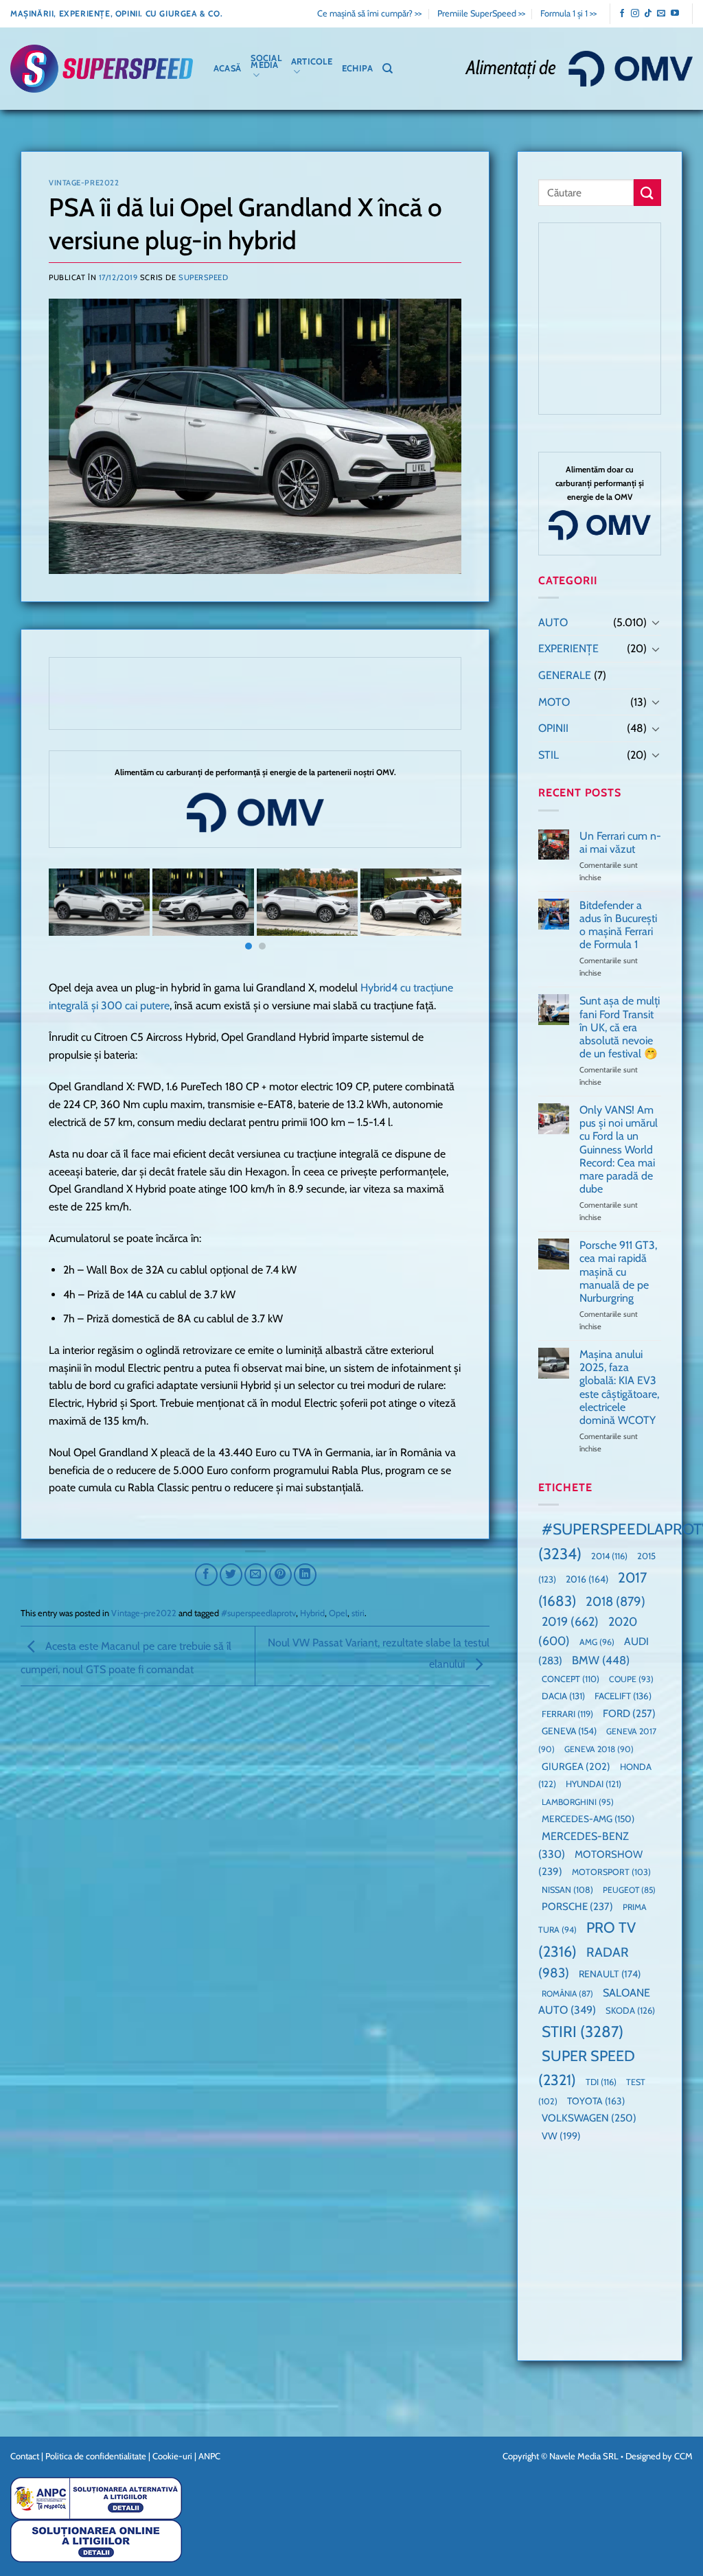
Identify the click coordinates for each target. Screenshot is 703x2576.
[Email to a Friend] (256, 1575)
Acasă (227, 68)
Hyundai (593, 1784)
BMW (601, 1660)
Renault (610, 1974)
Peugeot (629, 1890)
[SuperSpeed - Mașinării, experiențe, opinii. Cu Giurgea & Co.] (102, 69)
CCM (683, 2456)
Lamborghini (578, 1802)
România (567, 1993)
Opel (338, 1613)
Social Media (266, 61)
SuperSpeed (204, 277)
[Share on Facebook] (206, 1575)
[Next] (437, 915)
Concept (571, 1679)
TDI (601, 2082)
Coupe (631, 1679)
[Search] (388, 69)
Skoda (630, 2010)
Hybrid (312, 1613)
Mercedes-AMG (588, 1819)
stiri (358, 1613)
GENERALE (565, 675)
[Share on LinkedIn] (305, 1575)
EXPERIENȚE (568, 648)
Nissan (567, 1890)
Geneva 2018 (599, 1749)
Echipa (358, 68)
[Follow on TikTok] (648, 14)
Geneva (569, 1731)
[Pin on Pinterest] (280, 1575)
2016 (587, 1579)
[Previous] (73, 915)
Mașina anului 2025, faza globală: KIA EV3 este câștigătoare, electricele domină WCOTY (619, 1387)
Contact (25, 2456)
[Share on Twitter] (231, 1575)
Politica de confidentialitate (96, 2456)
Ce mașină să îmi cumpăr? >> (369, 13)
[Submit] (647, 193)
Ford (629, 1713)
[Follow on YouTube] (675, 14)
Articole (312, 61)
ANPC (209, 2456)
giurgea (576, 1767)
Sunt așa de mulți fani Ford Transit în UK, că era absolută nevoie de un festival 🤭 (620, 1027)
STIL (549, 755)
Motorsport (611, 1872)
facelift (623, 1696)
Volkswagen (589, 2118)
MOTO (554, 702)
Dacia (563, 1696)
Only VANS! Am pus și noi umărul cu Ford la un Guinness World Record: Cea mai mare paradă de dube (619, 1149)
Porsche (577, 1907)
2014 (609, 1556)
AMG (597, 1642)
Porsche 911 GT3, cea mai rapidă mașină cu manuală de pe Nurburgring (618, 1272)
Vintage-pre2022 (84, 183)
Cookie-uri (172, 2456)
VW (561, 2136)
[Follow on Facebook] (622, 14)
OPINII (553, 728)
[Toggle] (656, 622)
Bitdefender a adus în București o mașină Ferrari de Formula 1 (618, 925)
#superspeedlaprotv (258, 1613)
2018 (615, 1601)
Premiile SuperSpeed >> (481, 13)
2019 (570, 1621)
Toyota (596, 2101)
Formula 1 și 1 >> (568, 13)
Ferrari (567, 1714)
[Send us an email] (661, 14)
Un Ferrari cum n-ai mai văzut (620, 842)
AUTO (553, 622)
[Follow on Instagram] (635, 14)
